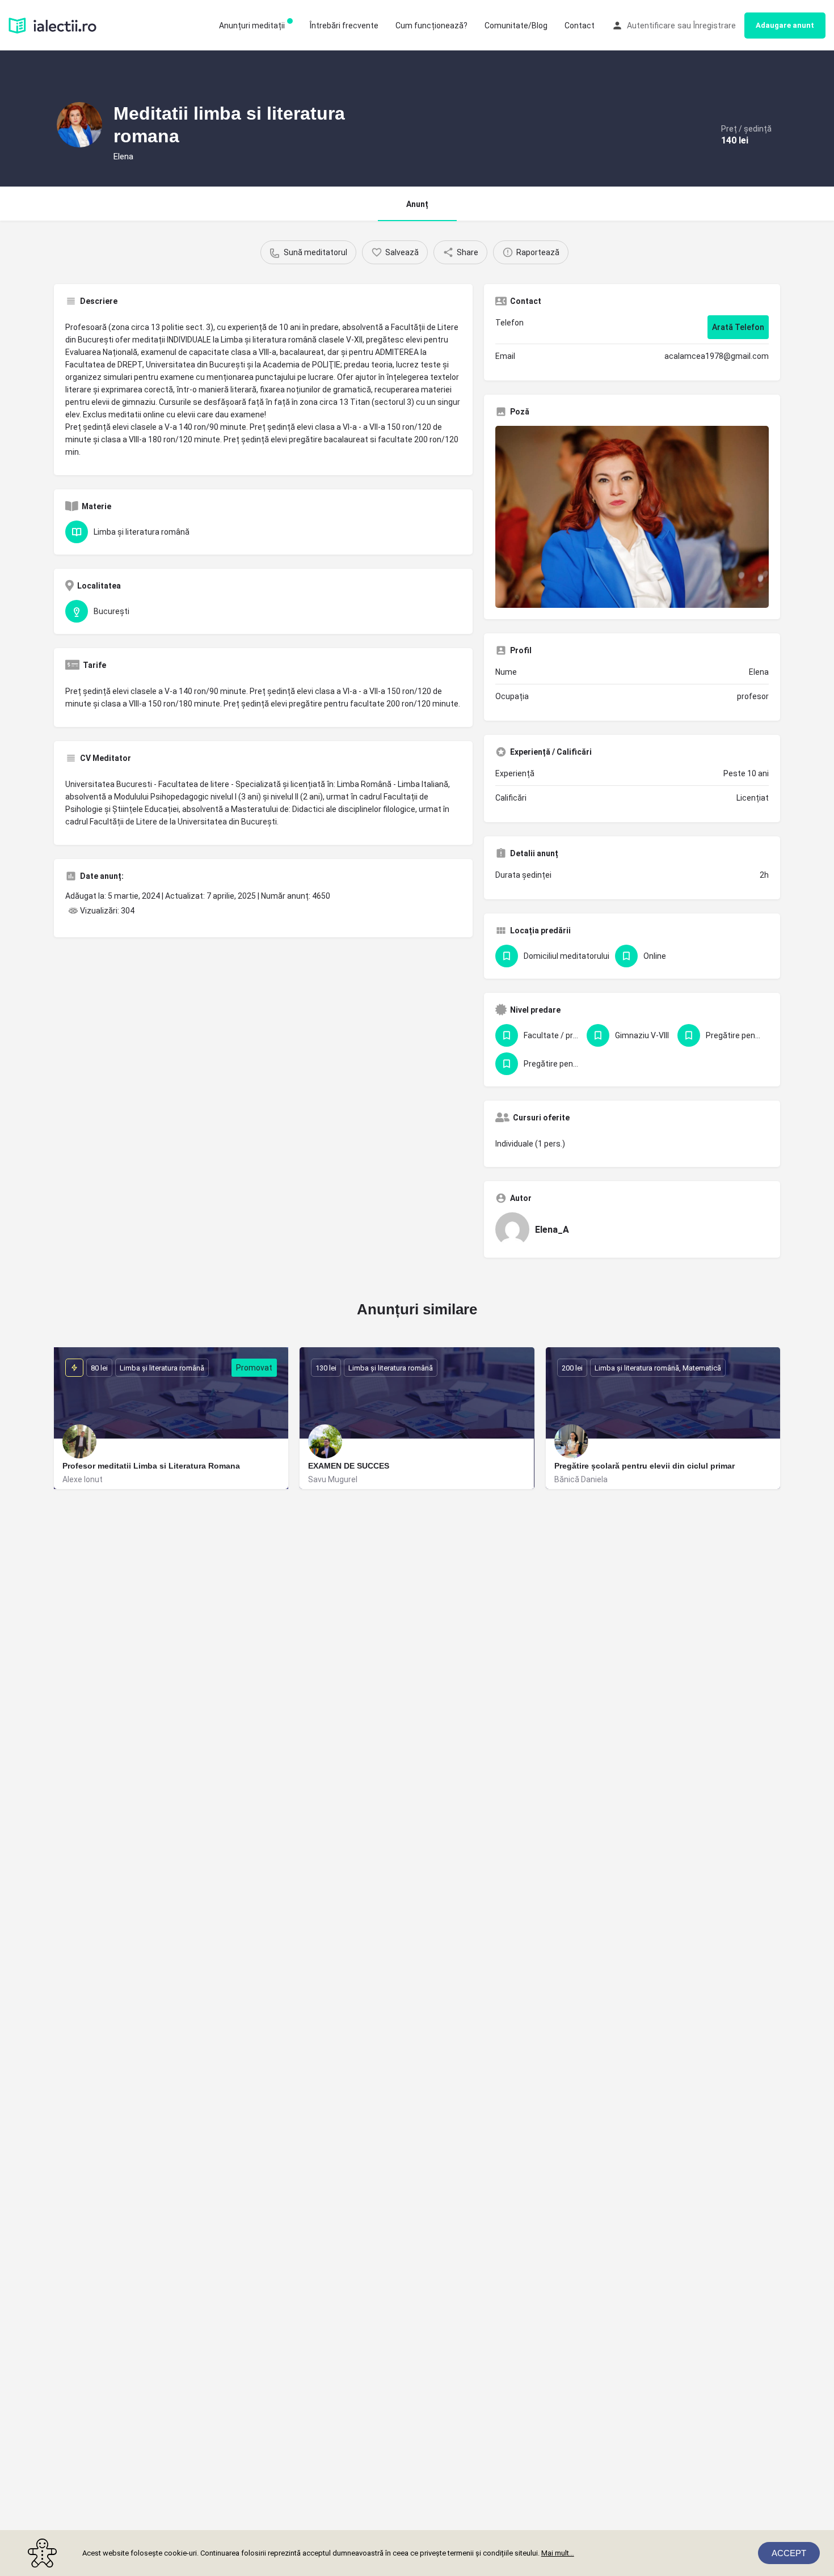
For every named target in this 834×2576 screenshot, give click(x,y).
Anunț (417, 204)
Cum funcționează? (431, 26)
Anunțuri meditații (252, 26)
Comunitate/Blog (516, 26)
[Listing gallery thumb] (632, 517)
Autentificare (651, 26)
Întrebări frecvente (344, 26)
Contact (580, 26)
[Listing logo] (79, 125)
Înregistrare (715, 26)
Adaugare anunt (785, 25)
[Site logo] (54, 24)
